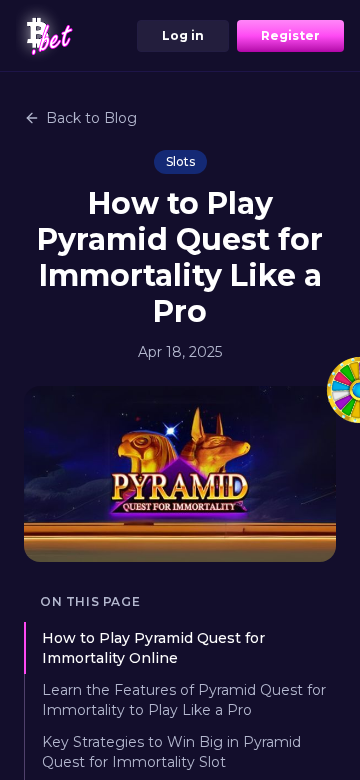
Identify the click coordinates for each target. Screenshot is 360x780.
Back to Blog (91, 118)
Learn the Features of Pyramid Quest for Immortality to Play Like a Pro (184, 700)
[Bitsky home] (48, 35)
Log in (183, 35)
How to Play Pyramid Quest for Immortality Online (153, 648)
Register (290, 35)
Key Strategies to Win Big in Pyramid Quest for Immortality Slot (171, 752)
